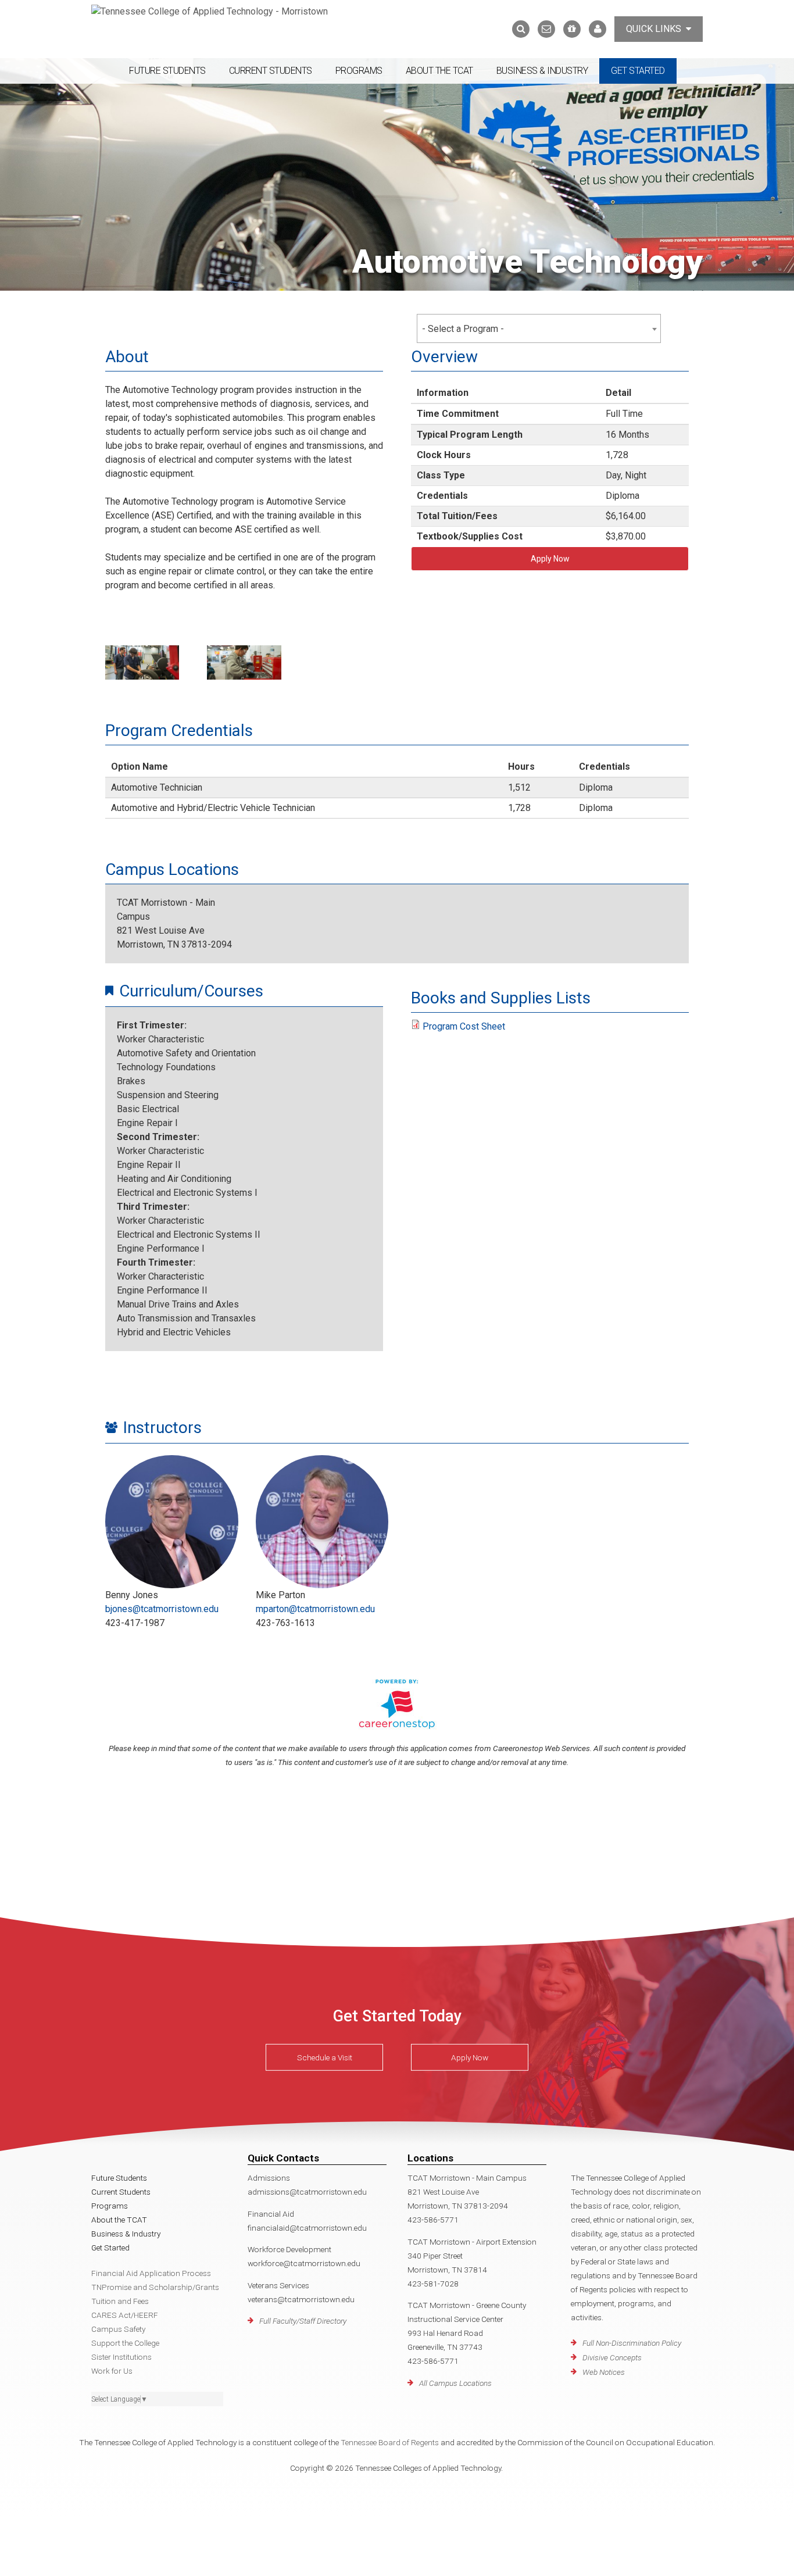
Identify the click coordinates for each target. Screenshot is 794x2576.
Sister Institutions (121, 2357)
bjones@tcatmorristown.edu (162, 1609)
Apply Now (550, 559)
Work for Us (112, 2371)
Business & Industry (542, 71)
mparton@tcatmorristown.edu (315, 1609)
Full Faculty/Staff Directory (303, 2321)
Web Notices (604, 2372)
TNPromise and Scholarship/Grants (155, 2287)
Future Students (167, 71)
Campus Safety (118, 2329)
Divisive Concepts (612, 2357)
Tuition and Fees (120, 2301)
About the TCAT (439, 71)
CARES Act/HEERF (125, 2315)
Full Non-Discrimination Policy (632, 2343)
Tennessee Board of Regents (390, 2442)
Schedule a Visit (325, 2057)
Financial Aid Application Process (151, 2273)
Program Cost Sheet (464, 1026)
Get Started (638, 71)
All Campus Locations (455, 2383)
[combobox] (539, 328)
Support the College (125, 2343)
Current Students (271, 71)
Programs (359, 71)
